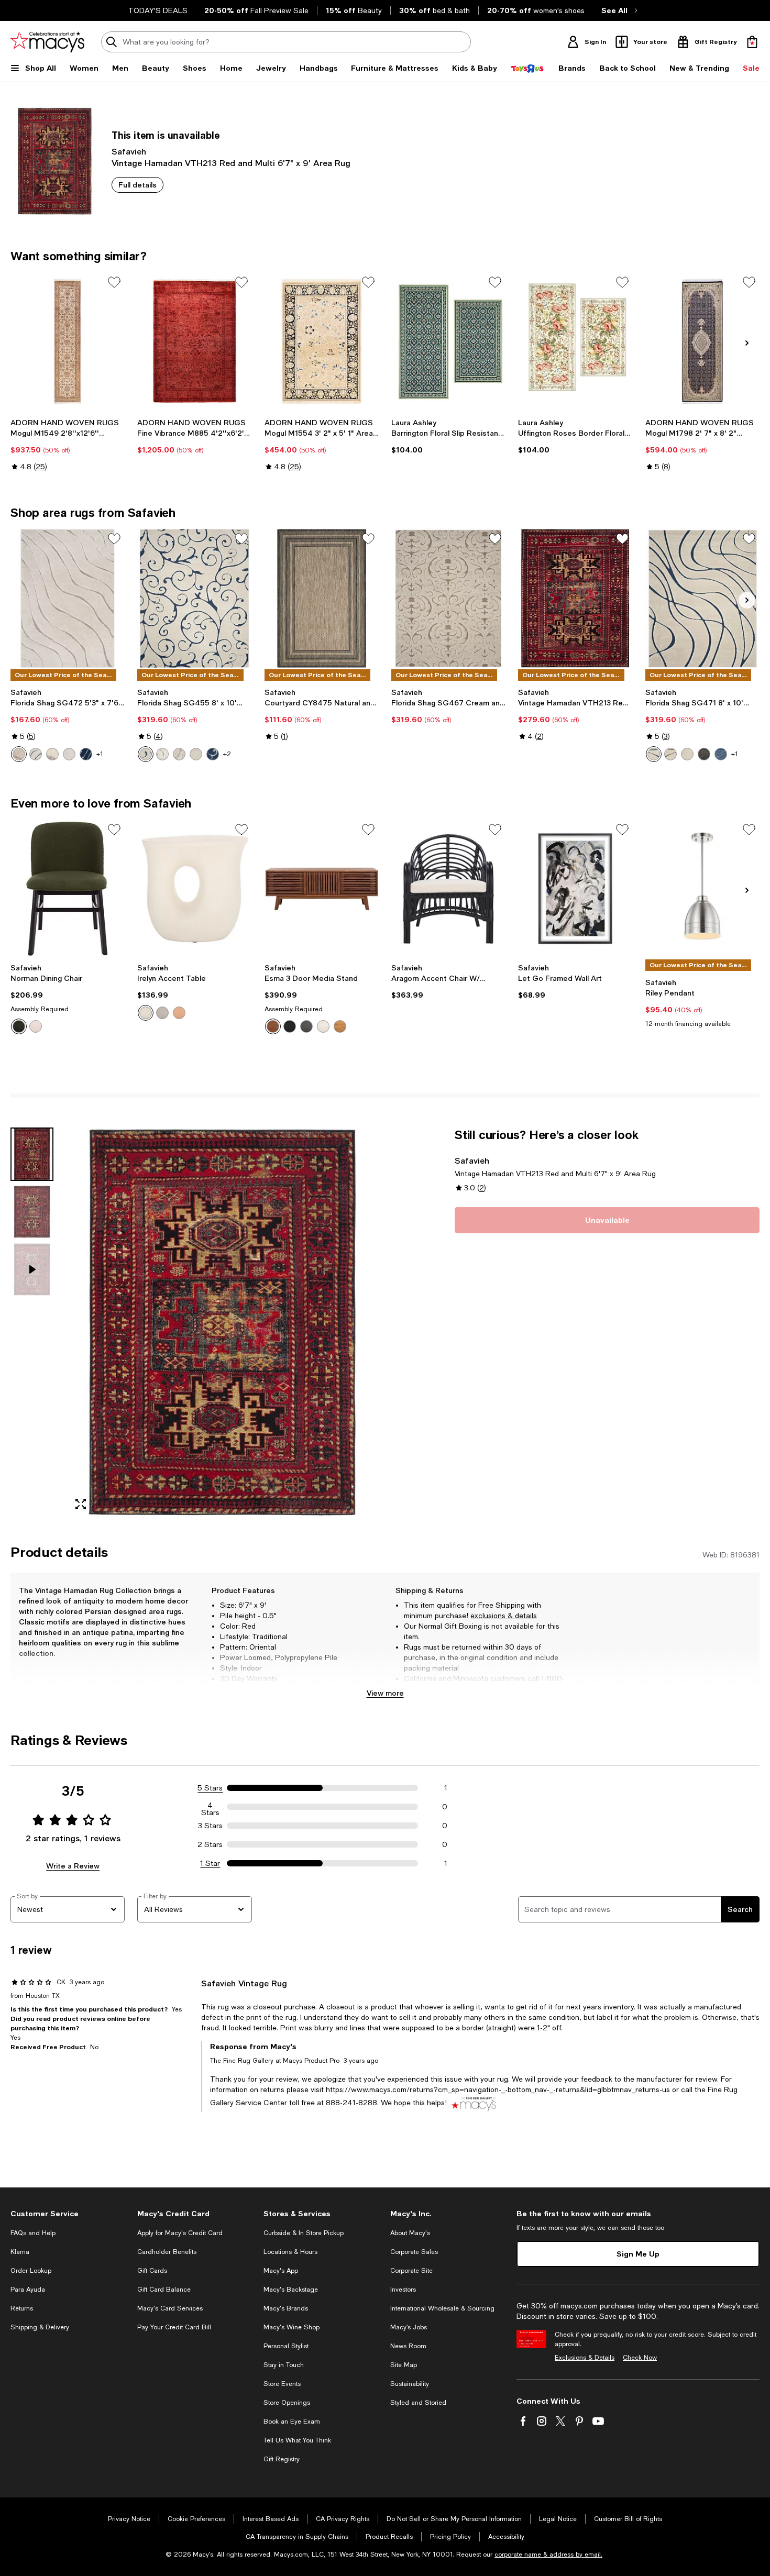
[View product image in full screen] (81, 1504)
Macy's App (281, 2271)
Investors (403, 2290)
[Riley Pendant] (702, 889)
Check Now (640, 2358)
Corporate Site (411, 2271)
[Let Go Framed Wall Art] (575, 889)
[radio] (19, 754)
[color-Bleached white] (323, 1026)
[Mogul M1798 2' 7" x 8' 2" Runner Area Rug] (702, 341)
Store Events (282, 2384)
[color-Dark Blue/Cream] (86, 754)
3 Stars (210, 1826)
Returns (22, 2308)
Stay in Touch (284, 2365)
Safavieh (129, 151)
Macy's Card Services (170, 2308)
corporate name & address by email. (548, 2555)
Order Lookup (31, 2271)
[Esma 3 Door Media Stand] (322, 889)
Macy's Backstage (291, 2290)
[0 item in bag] (752, 42)
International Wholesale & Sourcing (442, 2308)
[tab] (32, 1154)
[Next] (747, 343)
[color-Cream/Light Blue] (52, 754)
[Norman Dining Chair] (68, 889)
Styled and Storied (418, 2403)
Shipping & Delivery (40, 2327)
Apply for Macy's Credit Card (180, 2233)
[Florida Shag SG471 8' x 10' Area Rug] (702, 598)
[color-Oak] (340, 1026)
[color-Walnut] (273, 1026)
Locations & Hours (290, 2252)
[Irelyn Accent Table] (194, 889)
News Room (408, 2346)
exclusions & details (504, 1616)
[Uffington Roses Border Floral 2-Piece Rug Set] (575, 341)
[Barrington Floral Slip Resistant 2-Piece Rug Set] (448, 341)
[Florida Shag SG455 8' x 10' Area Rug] (194, 598)
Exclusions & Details (585, 2358)
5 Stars (210, 1788)
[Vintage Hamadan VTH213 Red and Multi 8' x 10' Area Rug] (575, 598)
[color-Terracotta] (179, 1013)
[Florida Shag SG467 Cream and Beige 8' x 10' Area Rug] (448, 598)
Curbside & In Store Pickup (304, 2233)
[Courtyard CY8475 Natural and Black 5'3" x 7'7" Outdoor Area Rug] (322, 598)
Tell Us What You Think (297, 2440)
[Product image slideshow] (222, 1323)
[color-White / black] (36, 1026)
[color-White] (146, 1013)
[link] (68, 445)
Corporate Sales (414, 2252)
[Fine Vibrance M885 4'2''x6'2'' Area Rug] (194, 341)
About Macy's (410, 2233)
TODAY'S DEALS (158, 10)
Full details (137, 185)
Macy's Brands (286, 2308)
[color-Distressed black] (306, 1026)
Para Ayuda (28, 2290)
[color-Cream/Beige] (19, 754)
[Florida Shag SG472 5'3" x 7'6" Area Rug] (68, 598)
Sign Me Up (638, 2254)
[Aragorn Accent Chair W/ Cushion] (448, 889)
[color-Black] (290, 1026)
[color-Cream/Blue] (36, 754)
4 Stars (210, 1807)
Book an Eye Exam (292, 2422)
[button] (195, 1323)
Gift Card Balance (164, 2290)
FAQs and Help (33, 2233)
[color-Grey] (162, 1013)
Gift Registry (282, 2459)
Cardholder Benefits (167, 2252)
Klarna (20, 2252)
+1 (100, 754)
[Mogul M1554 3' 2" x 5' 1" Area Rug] (322, 341)
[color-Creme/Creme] (69, 754)
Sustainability (410, 2384)
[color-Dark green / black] (19, 1026)
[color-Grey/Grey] (704, 754)
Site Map (404, 2365)
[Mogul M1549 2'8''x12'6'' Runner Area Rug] (68, 341)
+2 (227, 754)
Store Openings (287, 2403)
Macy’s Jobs (409, 2327)
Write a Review (73, 1866)
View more (385, 1693)
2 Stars (210, 1844)
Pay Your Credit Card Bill (174, 2327)
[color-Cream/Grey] (670, 754)
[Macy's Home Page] (47, 42)
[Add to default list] (114, 282)
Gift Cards (152, 2271)
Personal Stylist (286, 2346)
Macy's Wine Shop (291, 2327)
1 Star (210, 1863)
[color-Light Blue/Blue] (721, 754)
